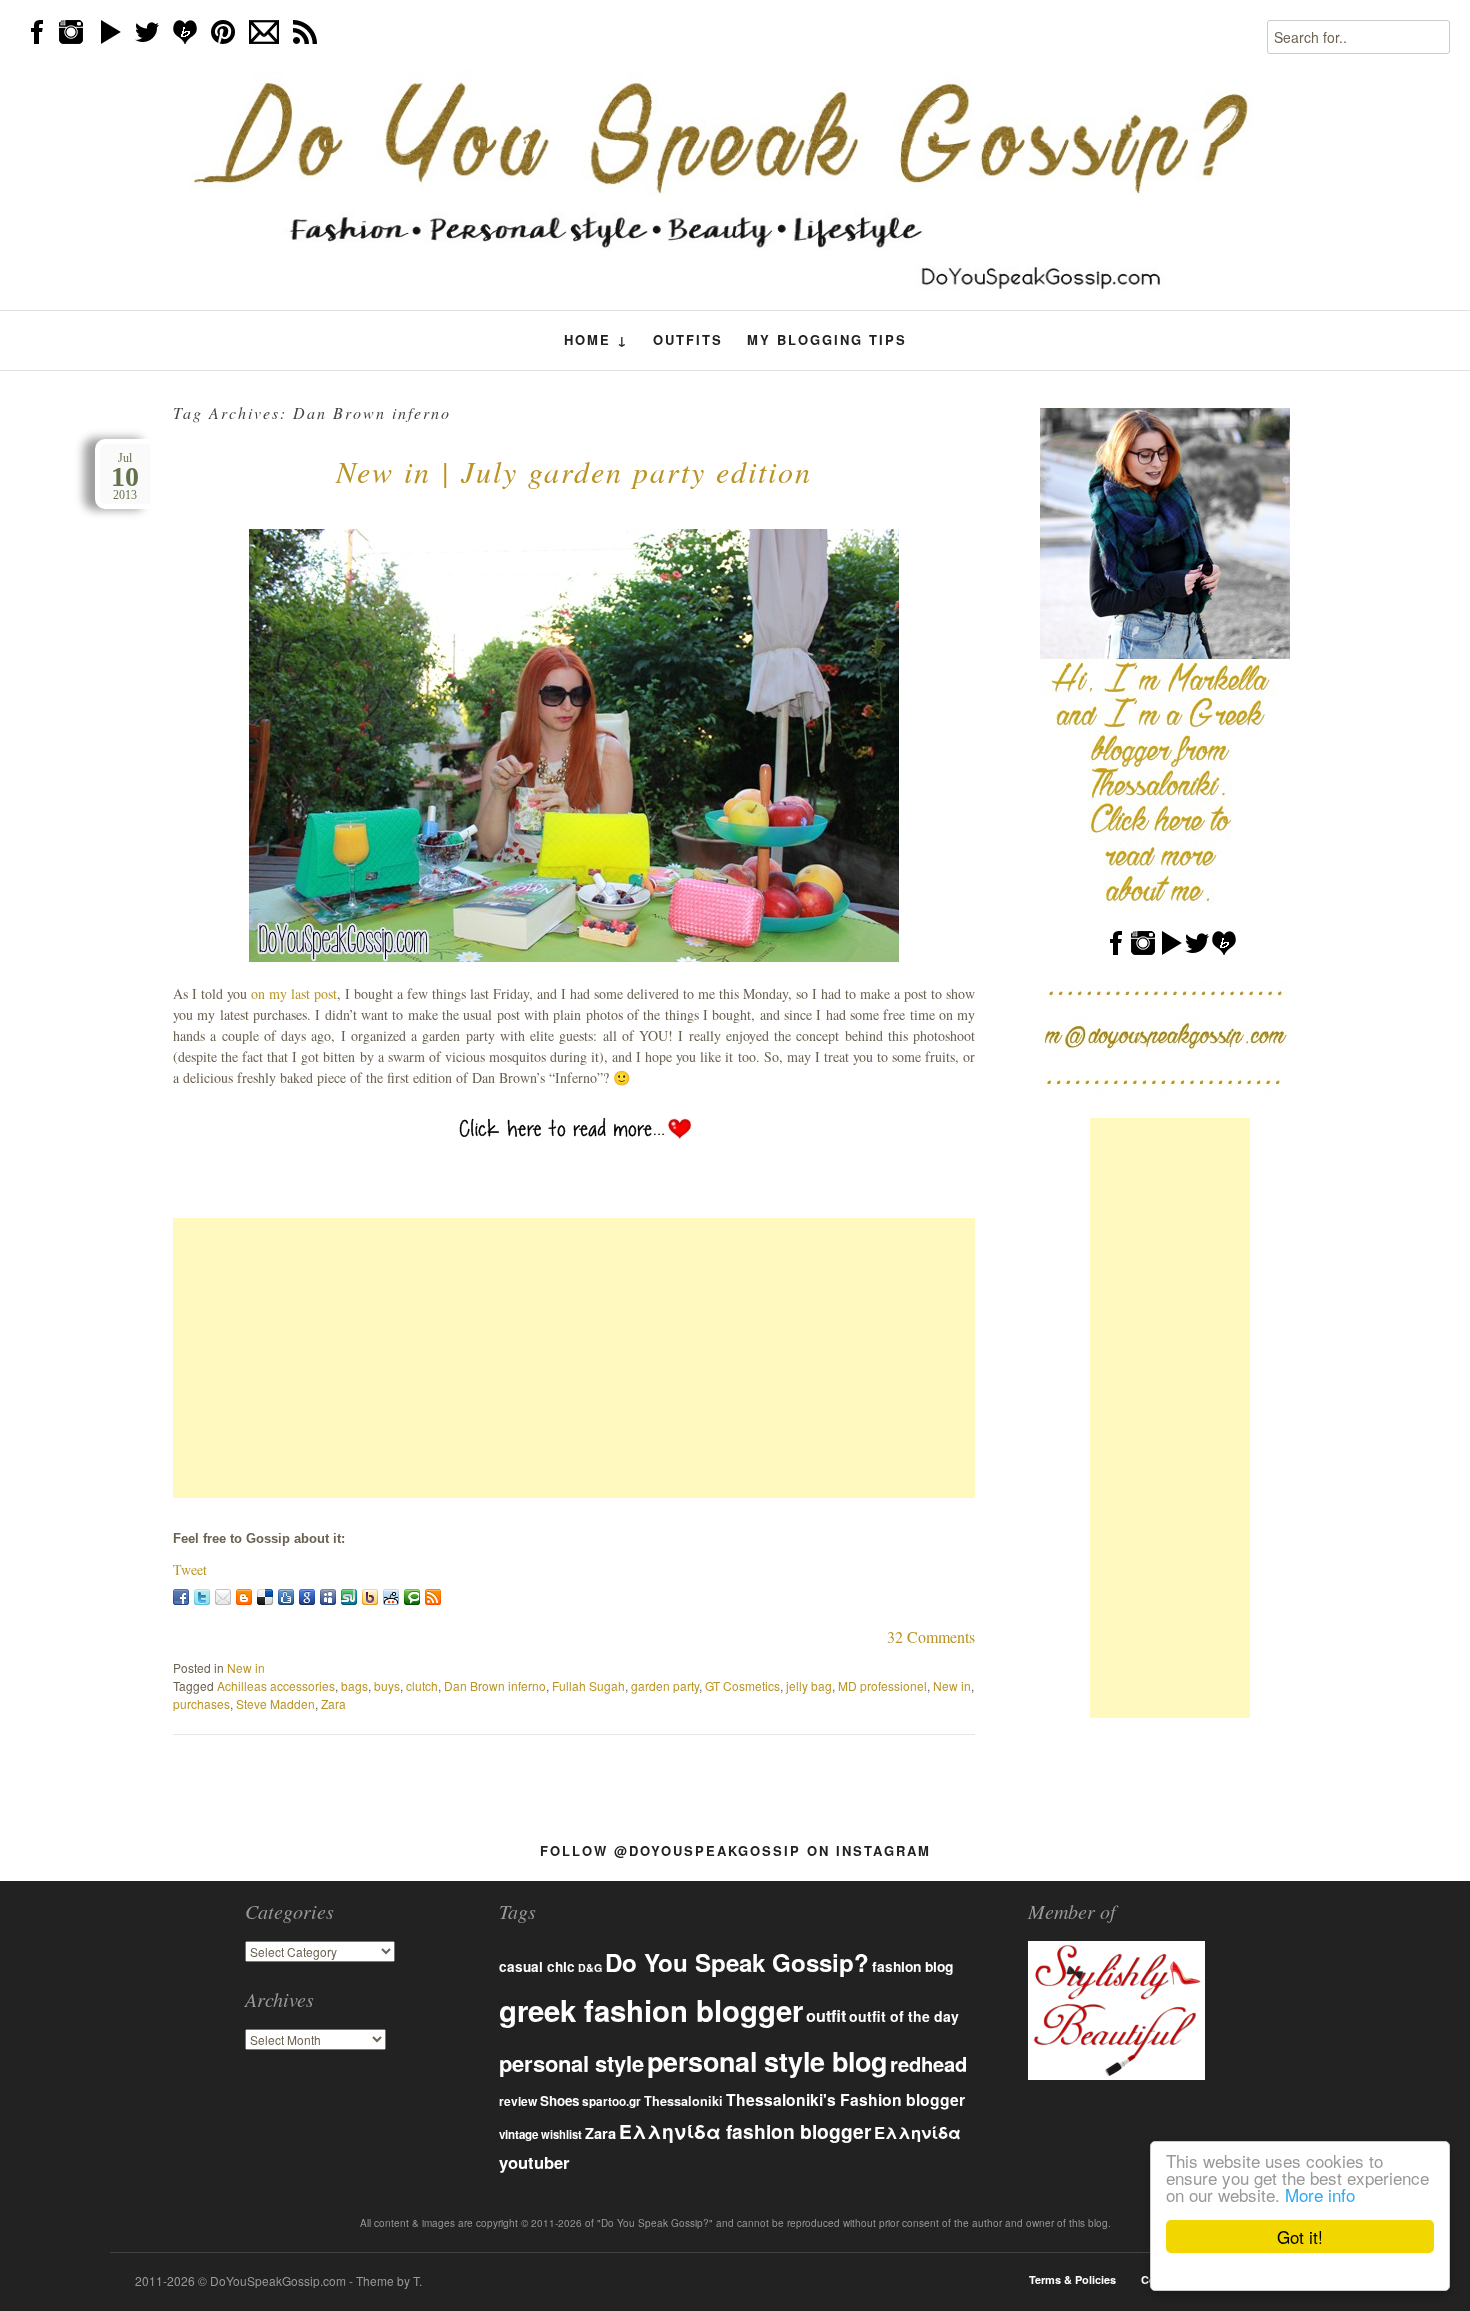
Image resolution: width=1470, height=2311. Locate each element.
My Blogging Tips (827, 339)
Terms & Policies (1072, 2279)
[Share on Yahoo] (370, 1597)
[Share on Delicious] (265, 1597)
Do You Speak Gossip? (737, 1962)
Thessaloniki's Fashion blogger (845, 2099)
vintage (518, 2134)
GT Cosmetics (742, 1685)
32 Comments (931, 1636)
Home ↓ (596, 340)
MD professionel (882, 1685)
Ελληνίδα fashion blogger (745, 2131)
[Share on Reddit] (391, 1597)
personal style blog (767, 2061)
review (518, 2101)
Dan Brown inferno (495, 1685)
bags (354, 1685)
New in (246, 1667)
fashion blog (912, 1966)
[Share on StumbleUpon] (349, 1597)
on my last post (294, 993)
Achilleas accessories (276, 1685)
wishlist (561, 2134)
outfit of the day (904, 2016)
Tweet (190, 1569)
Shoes (559, 2100)
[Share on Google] (307, 1597)
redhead (928, 2063)
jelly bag (809, 1685)
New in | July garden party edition (574, 471)
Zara (333, 1703)
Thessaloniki (683, 2101)
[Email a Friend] (223, 1597)
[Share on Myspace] (328, 1597)
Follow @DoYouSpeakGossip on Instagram (735, 1850)
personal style (571, 2063)
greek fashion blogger (651, 2010)
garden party (665, 1685)
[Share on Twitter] (202, 1597)
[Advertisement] (574, 1358)
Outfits (688, 339)
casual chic (537, 1966)
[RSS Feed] (433, 1597)
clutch (422, 1685)
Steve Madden (275, 1703)
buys (387, 1685)
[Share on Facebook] (181, 1597)
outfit (826, 2015)
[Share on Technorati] (412, 1597)
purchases (201, 1703)
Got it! (1300, 2236)
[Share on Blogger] (244, 1597)
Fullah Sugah (588, 1685)
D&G (590, 1967)
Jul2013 (125, 476)
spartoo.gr (611, 2101)
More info (1320, 2194)
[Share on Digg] (286, 1597)
